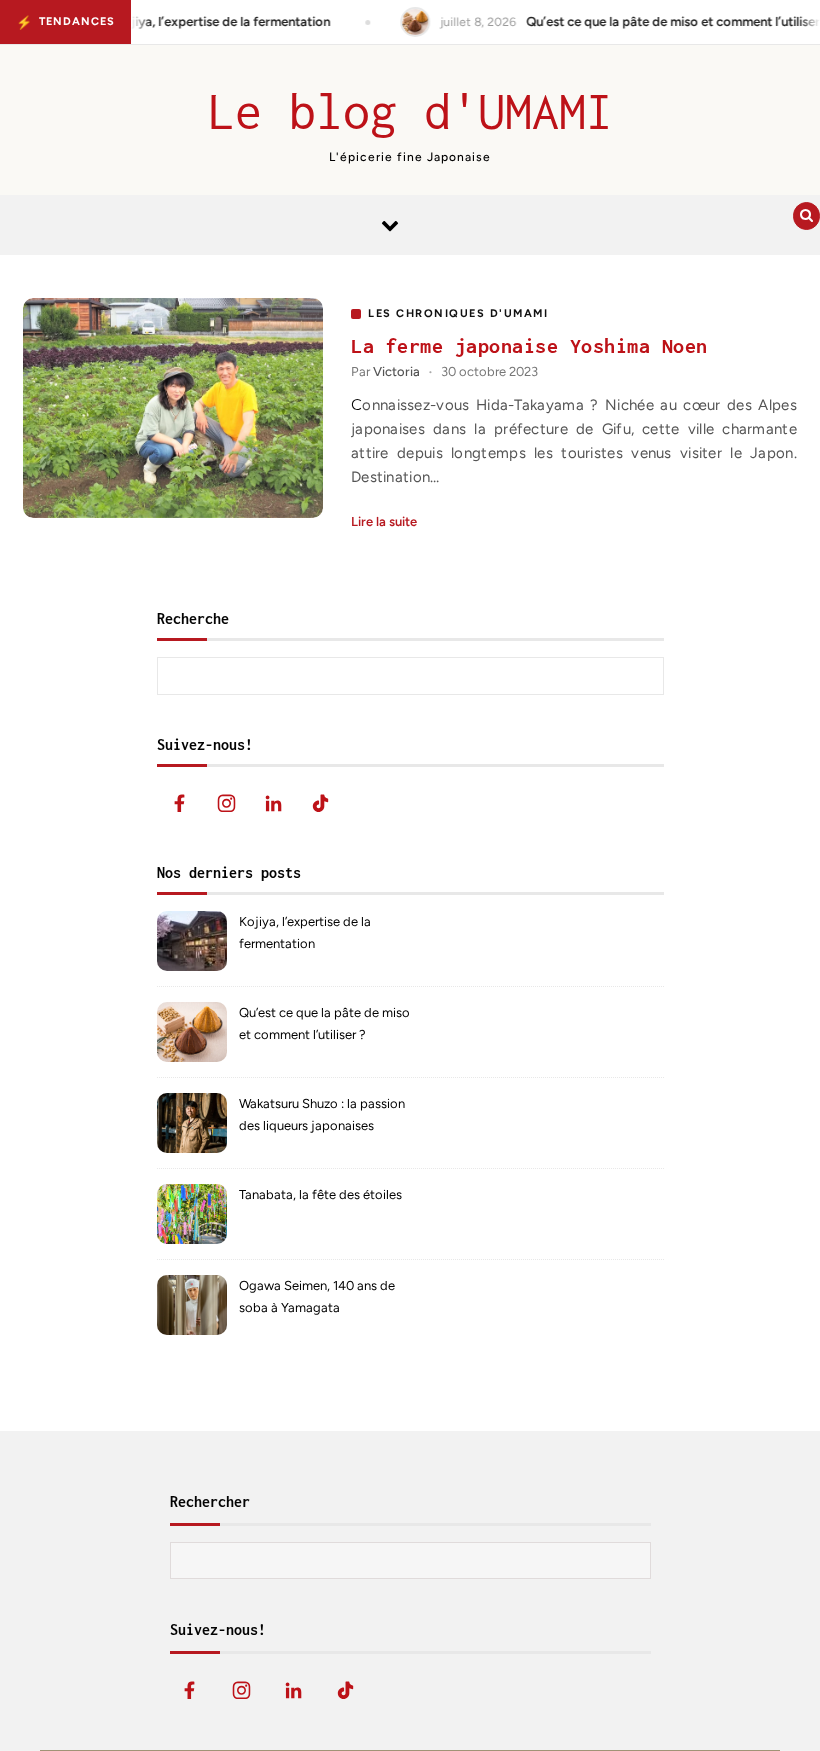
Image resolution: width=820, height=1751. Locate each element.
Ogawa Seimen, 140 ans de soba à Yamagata (317, 1296)
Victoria (396, 371)
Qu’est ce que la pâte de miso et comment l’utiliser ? (324, 1023)
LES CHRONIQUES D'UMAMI (458, 313)
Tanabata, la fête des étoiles (320, 1194)
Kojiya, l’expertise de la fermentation (305, 932)
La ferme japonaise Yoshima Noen (529, 345)
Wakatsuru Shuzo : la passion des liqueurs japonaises (322, 1114)
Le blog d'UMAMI (410, 111)
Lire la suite (384, 521)
